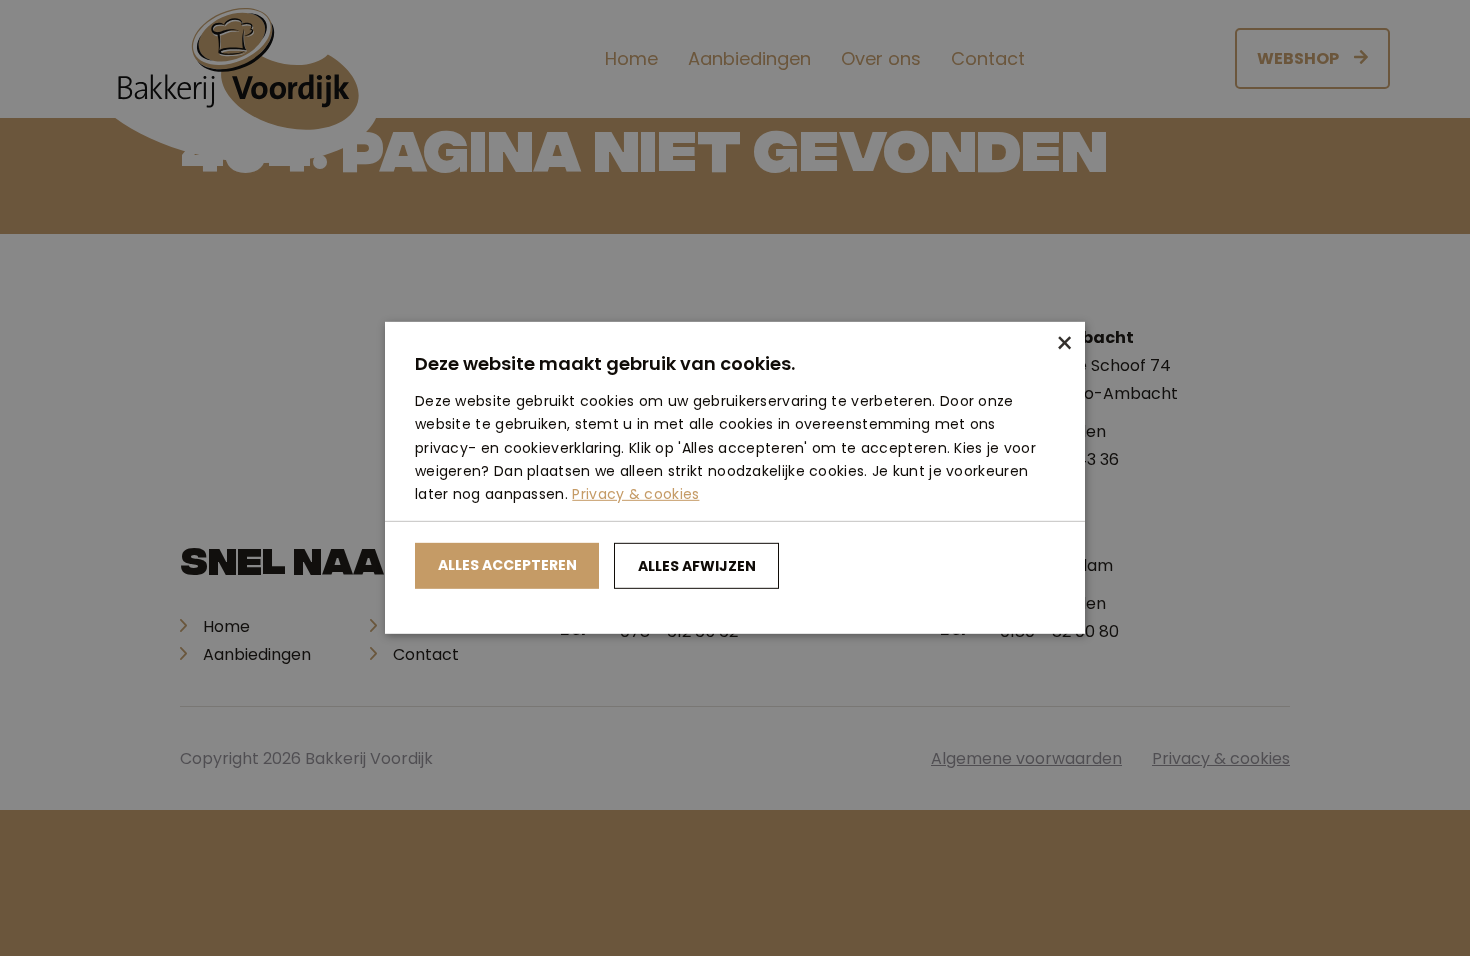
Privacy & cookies (635, 494)
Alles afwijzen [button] (697, 566)
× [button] (1062, 344)
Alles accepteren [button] (507, 565)
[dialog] (735, 478)
